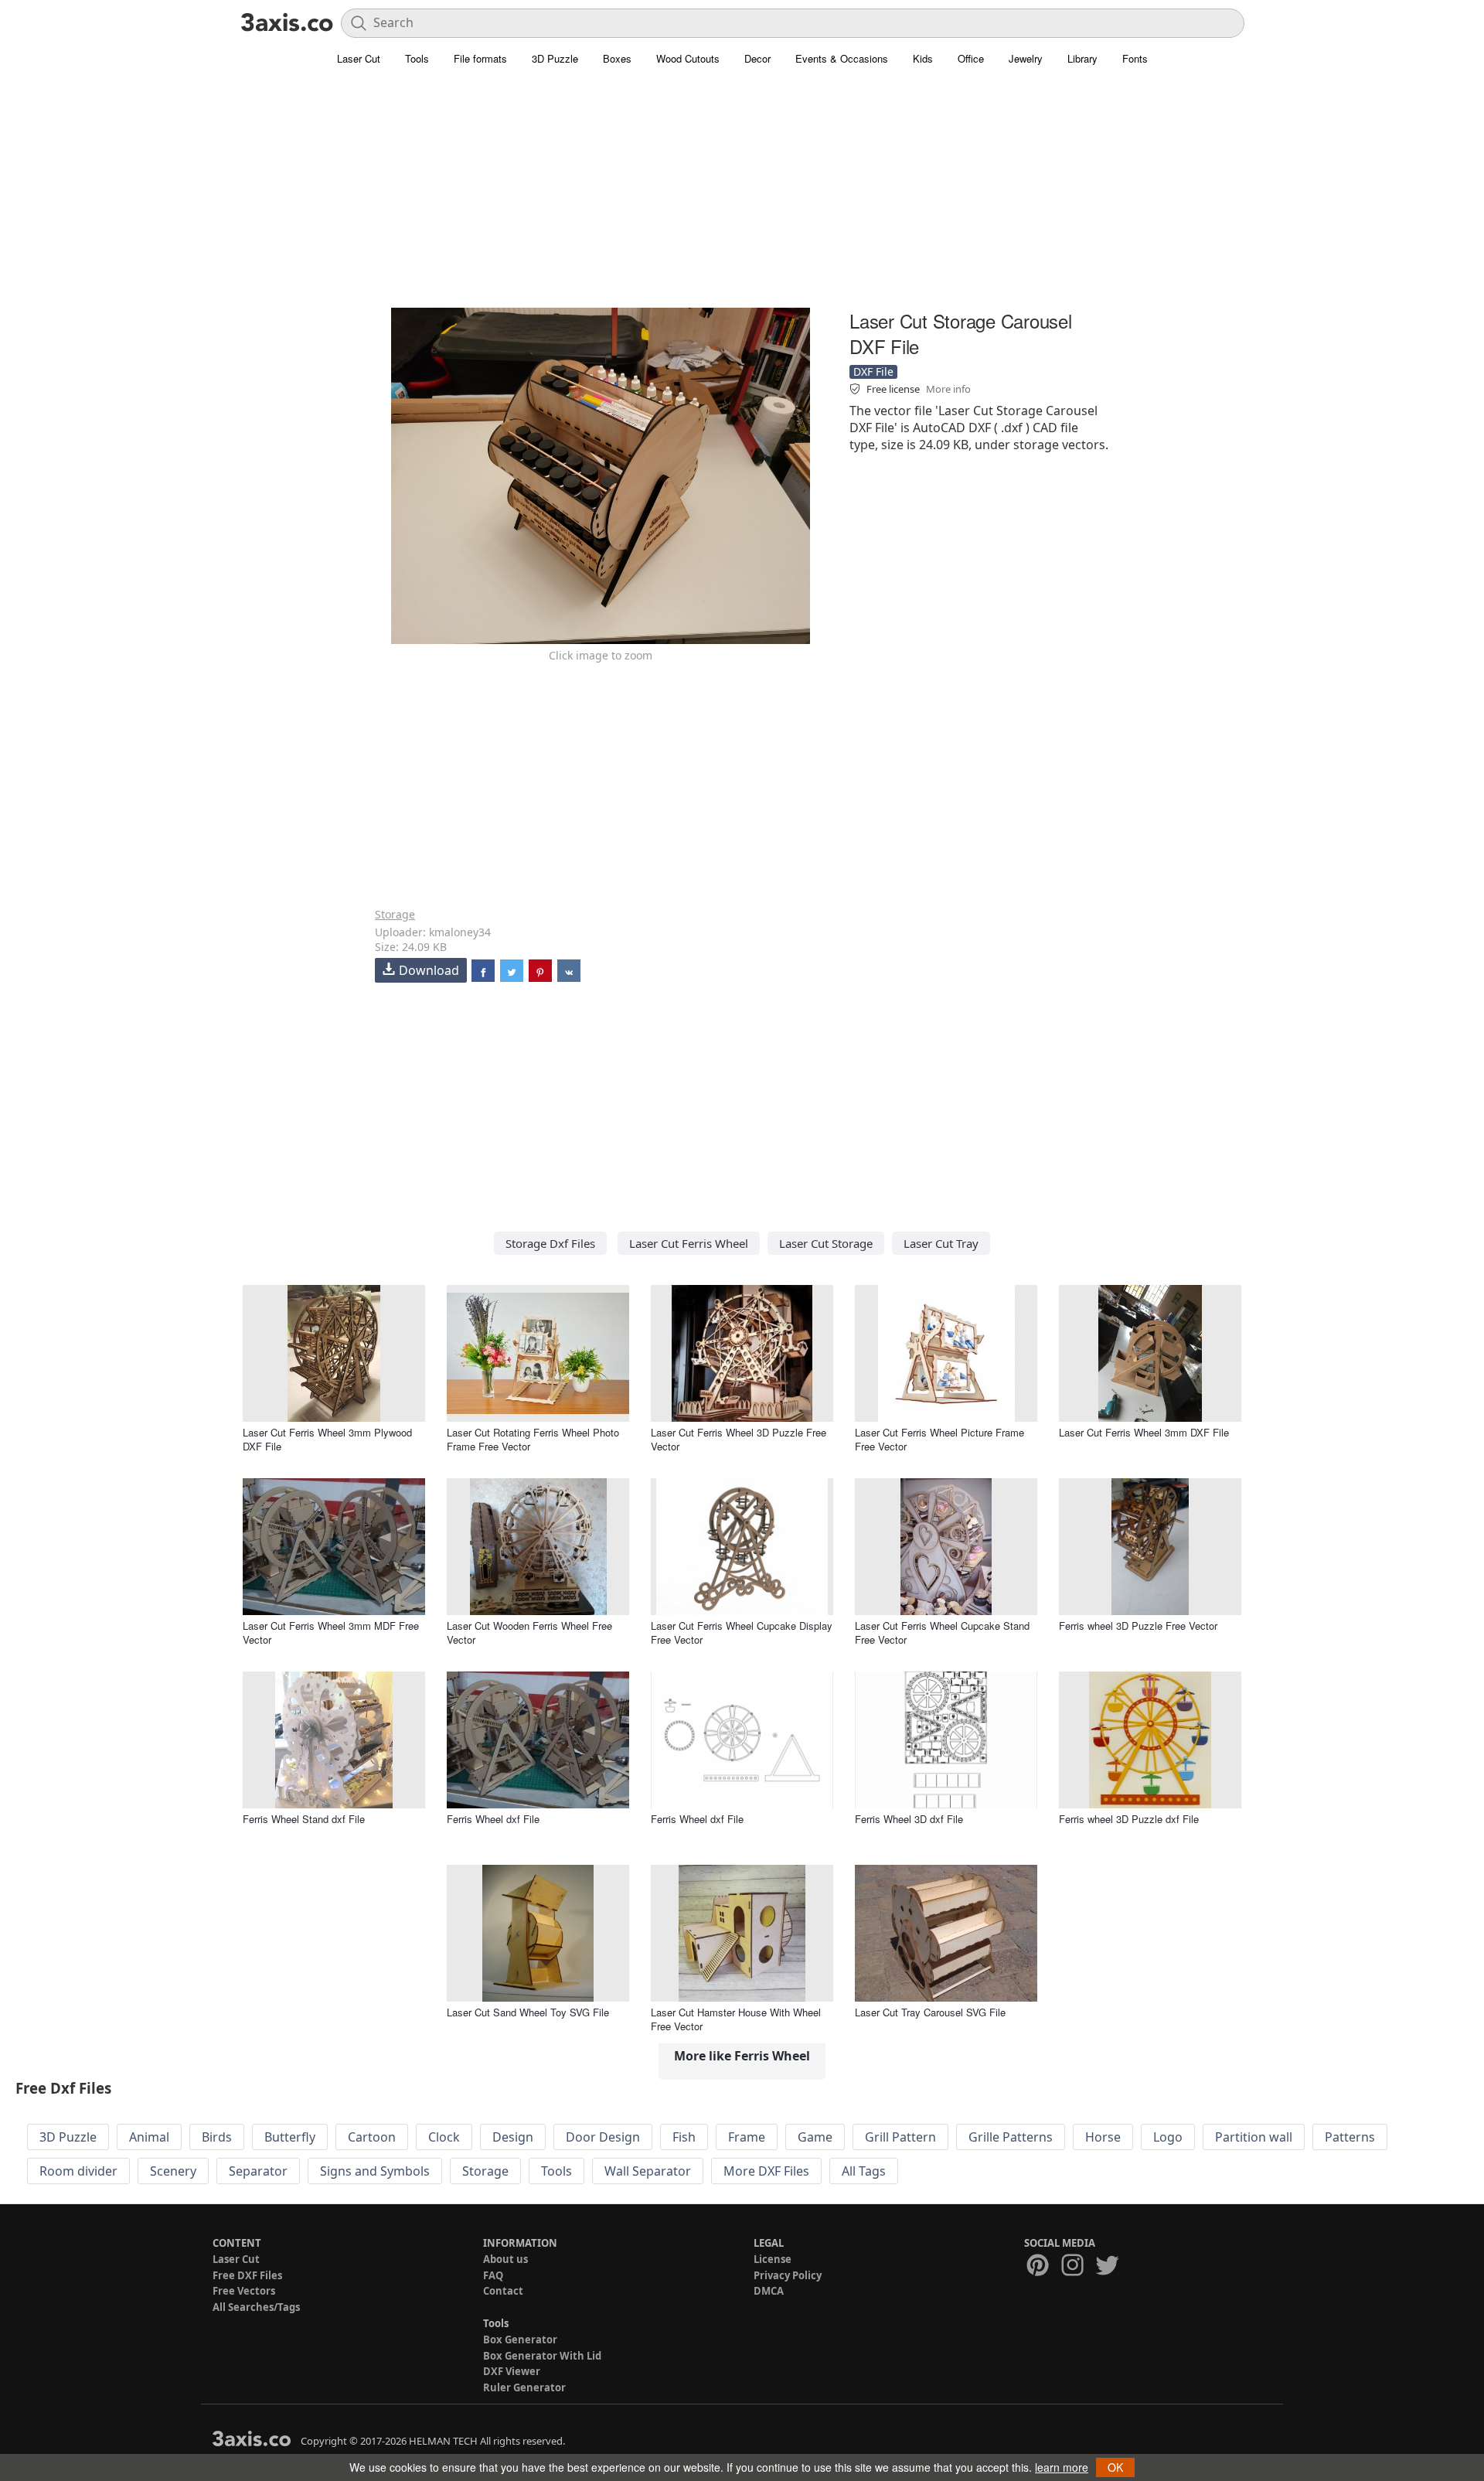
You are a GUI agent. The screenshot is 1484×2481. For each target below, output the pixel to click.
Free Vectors (244, 2291)
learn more (1062, 2467)
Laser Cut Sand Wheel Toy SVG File (528, 2012)
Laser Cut (359, 58)
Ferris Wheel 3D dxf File (909, 1819)
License (773, 2259)
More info (948, 389)
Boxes (617, 58)
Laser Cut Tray (941, 1243)
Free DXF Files (247, 2275)
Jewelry (1026, 58)
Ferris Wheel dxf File (493, 1819)
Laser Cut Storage (826, 1243)
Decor (757, 58)
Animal (149, 2137)
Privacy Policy (788, 2275)
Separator (258, 2171)
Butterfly (290, 2137)
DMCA (769, 2291)
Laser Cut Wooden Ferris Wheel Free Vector (529, 1632)
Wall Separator (648, 2171)
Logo (1168, 2137)
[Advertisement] (742, 197)
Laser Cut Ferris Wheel (689, 1243)
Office (971, 58)
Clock (444, 2137)
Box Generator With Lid (542, 2356)
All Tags (864, 2171)
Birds (217, 2137)
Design (513, 2137)
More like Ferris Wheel (742, 2056)
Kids (923, 58)
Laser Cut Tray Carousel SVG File (930, 2012)
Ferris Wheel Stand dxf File (304, 1819)
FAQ (493, 2275)
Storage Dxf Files (550, 1243)
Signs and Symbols (375, 2171)
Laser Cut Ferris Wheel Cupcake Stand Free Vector (942, 1632)
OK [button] (1115, 2467)
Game (815, 2137)
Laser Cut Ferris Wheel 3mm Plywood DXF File (327, 1439)
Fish (684, 2137)
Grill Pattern (900, 2137)
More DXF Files (766, 2171)
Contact (503, 2291)
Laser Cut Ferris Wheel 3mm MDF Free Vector (331, 1632)
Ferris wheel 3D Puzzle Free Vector (1138, 1626)
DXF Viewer (512, 2371)
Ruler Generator (524, 2387)
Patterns (1350, 2137)
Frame (747, 2137)
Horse (1103, 2137)
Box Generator (520, 2340)
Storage (395, 914)
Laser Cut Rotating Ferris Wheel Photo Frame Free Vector (533, 1439)
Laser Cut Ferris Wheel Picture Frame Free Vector (939, 1439)
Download (429, 970)
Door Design (603, 2137)
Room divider (78, 2171)
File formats (480, 58)
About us (505, 2259)
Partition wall (1254, 2137)
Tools (417, 58)
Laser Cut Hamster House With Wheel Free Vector (736, 2019)
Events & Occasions (842, 58)
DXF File (873, 371)
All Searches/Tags (256, 2307)
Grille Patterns (1011, 2137)
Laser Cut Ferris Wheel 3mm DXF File (1144, 1432)
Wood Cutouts (688, 58)
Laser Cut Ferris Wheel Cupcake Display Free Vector (742, 1632)
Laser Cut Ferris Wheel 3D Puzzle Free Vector (739, 1439)
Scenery (173, 2171)
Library (1082, 58)
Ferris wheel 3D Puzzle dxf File (1129, 1819)
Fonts (1135, 58)
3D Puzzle (555, 58)
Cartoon (372, 2137)
